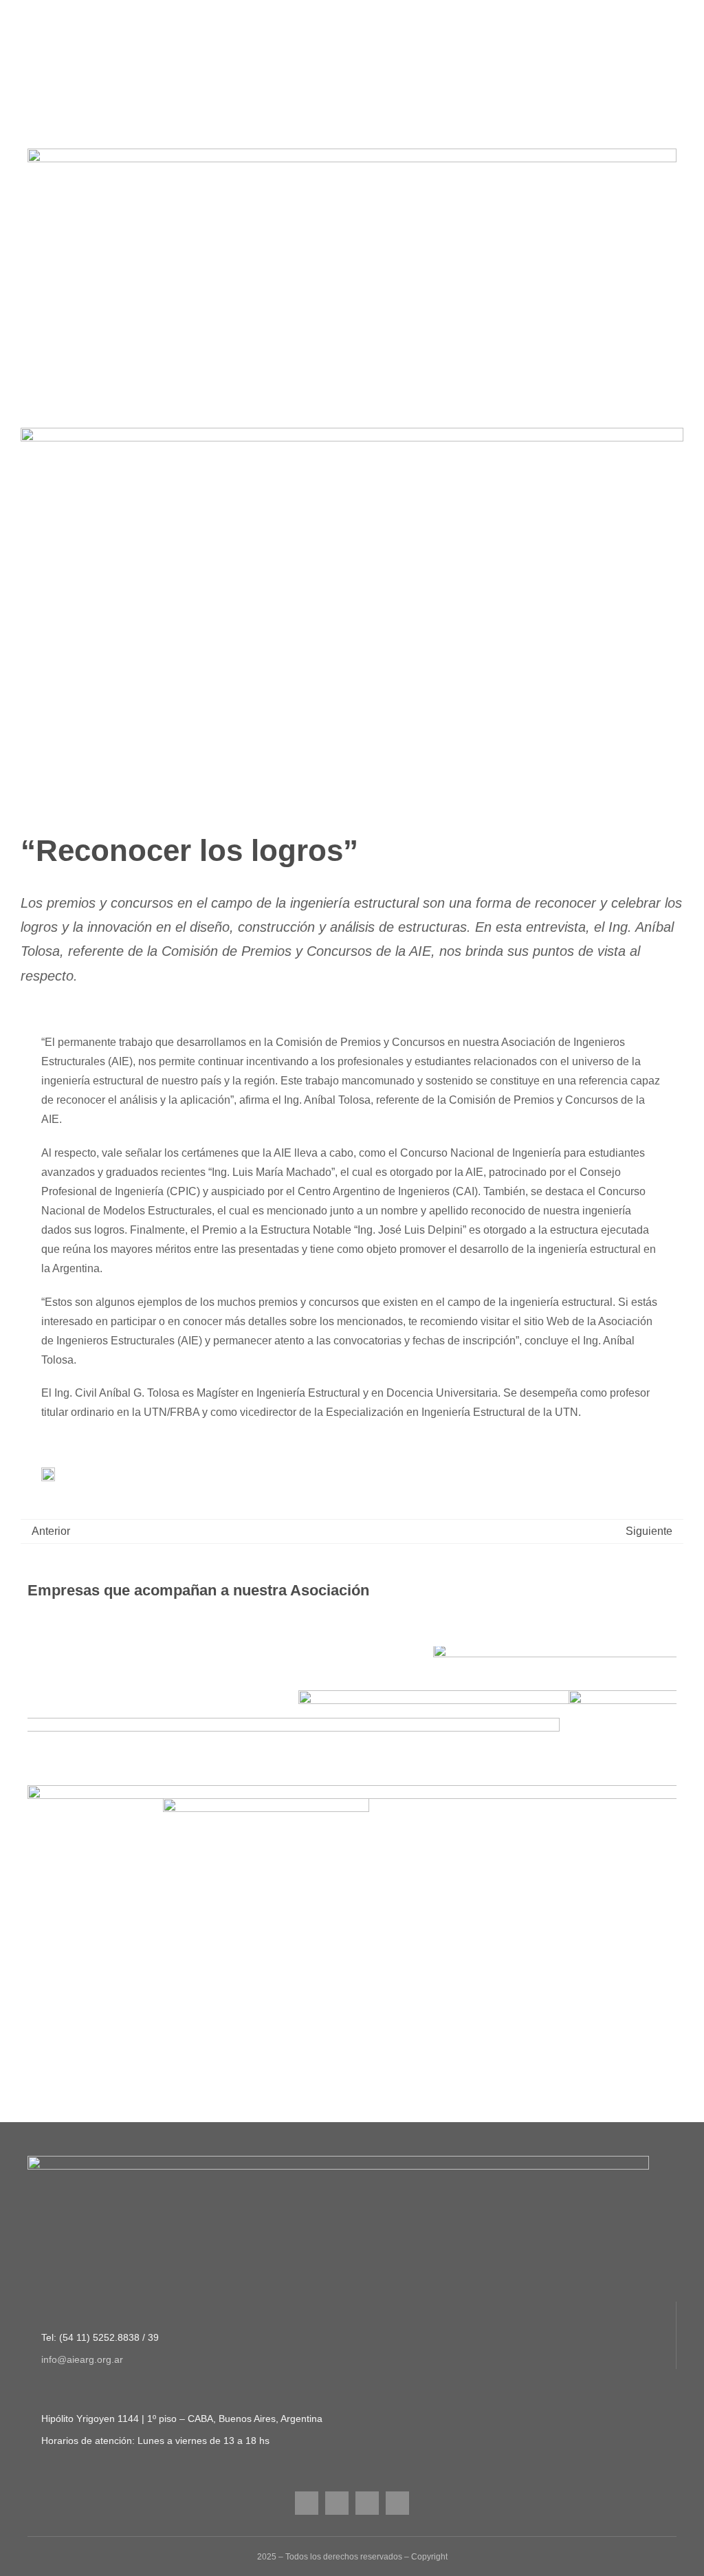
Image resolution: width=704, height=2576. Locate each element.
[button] (38, 1917)
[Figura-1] (352, 154)
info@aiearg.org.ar (82, 2490)
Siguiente (649, 1531)
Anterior (51, 1531)
